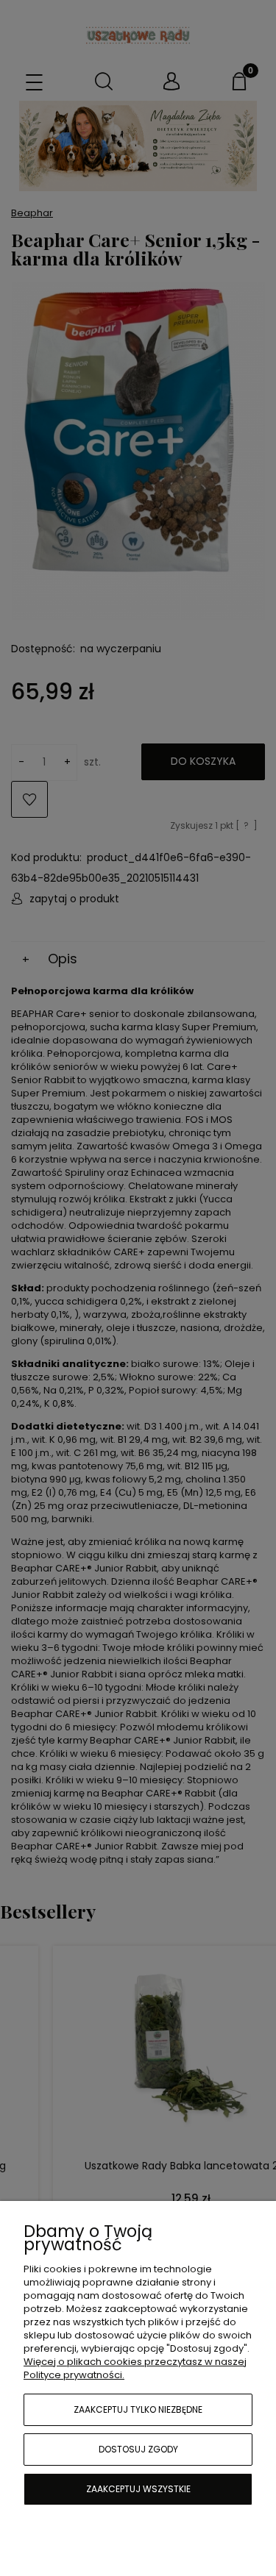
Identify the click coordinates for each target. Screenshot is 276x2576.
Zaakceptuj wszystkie (138, 2489)
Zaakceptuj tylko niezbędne (138, 2409)
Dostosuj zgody (138, 2449)
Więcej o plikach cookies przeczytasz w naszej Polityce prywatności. (135, 2368)
